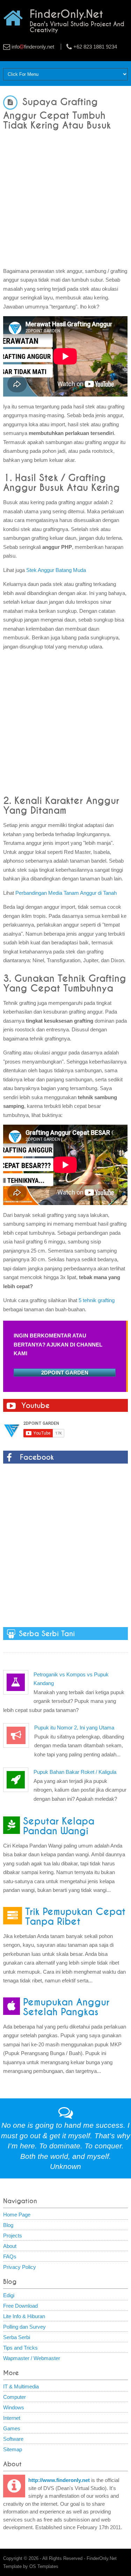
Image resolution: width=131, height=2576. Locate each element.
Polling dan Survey (24, 2327)
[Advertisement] (65, 196)
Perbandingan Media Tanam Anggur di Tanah (66, 893)
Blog (8, 2225)
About (10, 2246)
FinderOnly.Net (102, 2558)
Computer (14, 2397)
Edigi (9, 2295)
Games (12, 2428)
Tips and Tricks (20, 2348)
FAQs (10, 2256)
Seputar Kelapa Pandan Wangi (59, 1826)
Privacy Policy (20, 2267)
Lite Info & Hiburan (24, 2316)
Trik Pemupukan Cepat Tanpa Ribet (75, 1917)
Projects (13, 2236)
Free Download (20, 2306)
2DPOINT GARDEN (65, 1373)
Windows (14, 2407)
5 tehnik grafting (97, 1300)
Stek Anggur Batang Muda (56, 570)
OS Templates (44, 2566)
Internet (12, 2418)
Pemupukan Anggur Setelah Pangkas (66, 2007)
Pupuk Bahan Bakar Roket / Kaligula (75, 1772)
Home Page (17, 2215)
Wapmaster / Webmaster (32, 2358)
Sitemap (13, 2449)
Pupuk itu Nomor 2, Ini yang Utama (74, 1728)
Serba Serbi (17, 2337)
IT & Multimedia (21, 2386)
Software (13, 2439)
